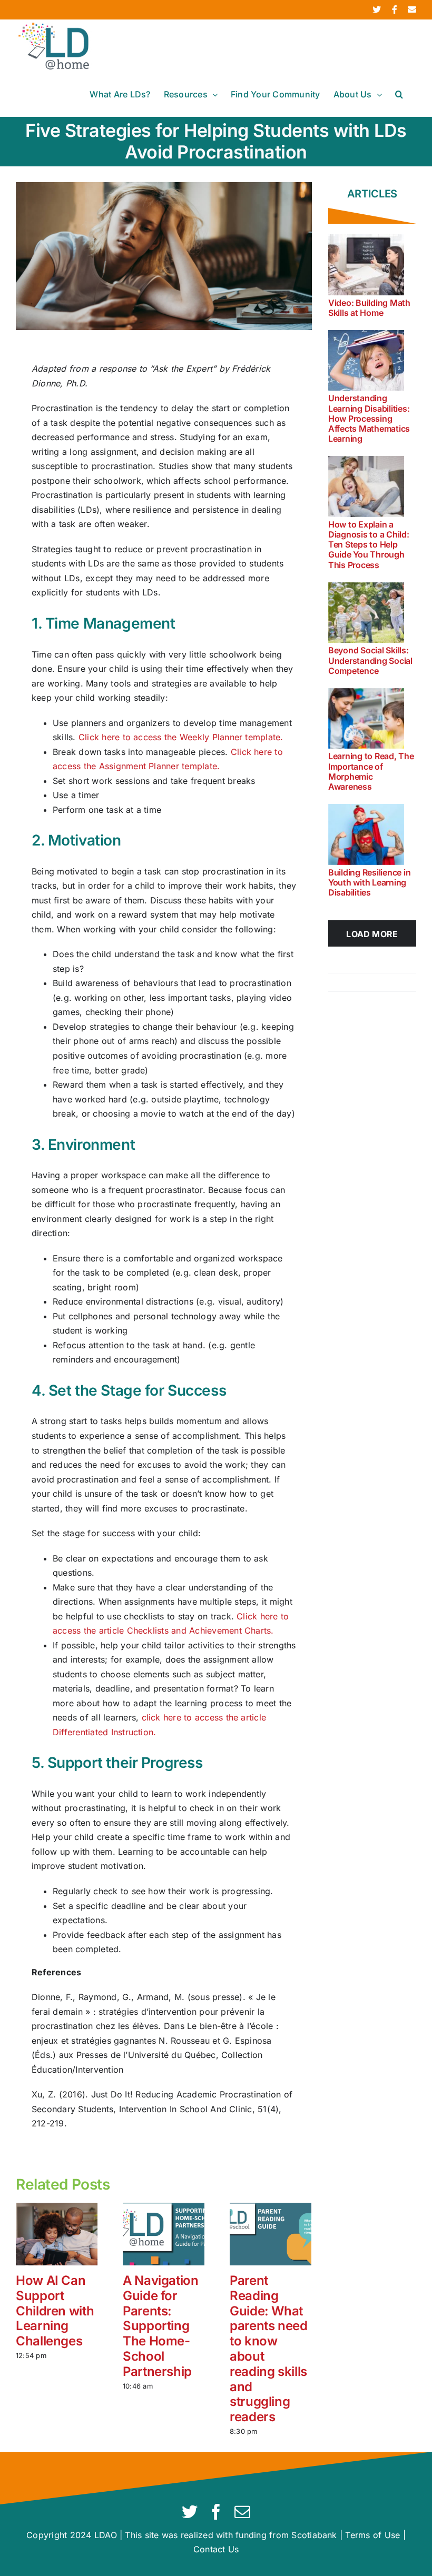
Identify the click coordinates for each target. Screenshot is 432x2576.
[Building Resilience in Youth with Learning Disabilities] (366, 834)
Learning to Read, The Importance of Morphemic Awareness (371, 771)
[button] (399, 94)
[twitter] (190, 2512)
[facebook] (216, 2512)
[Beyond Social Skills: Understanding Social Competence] (366, 613)
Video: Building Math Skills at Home (369, 308)
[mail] (242, 2512)
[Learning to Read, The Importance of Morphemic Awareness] (366, 719)
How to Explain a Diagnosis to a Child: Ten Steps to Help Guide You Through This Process (369, 545)
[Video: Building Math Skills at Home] (366, 265)
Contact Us (216, 2549)
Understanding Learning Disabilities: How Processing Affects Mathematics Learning (369, 418)
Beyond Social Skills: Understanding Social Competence (370, 660)
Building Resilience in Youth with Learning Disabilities (370, 882)
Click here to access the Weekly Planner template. (181, 737)
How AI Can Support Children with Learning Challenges (55, 2311)
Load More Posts (372, 938)
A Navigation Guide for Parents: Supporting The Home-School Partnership (161, 2326)
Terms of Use (372, 2535)
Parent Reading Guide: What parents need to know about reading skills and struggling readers (269, 2349)
